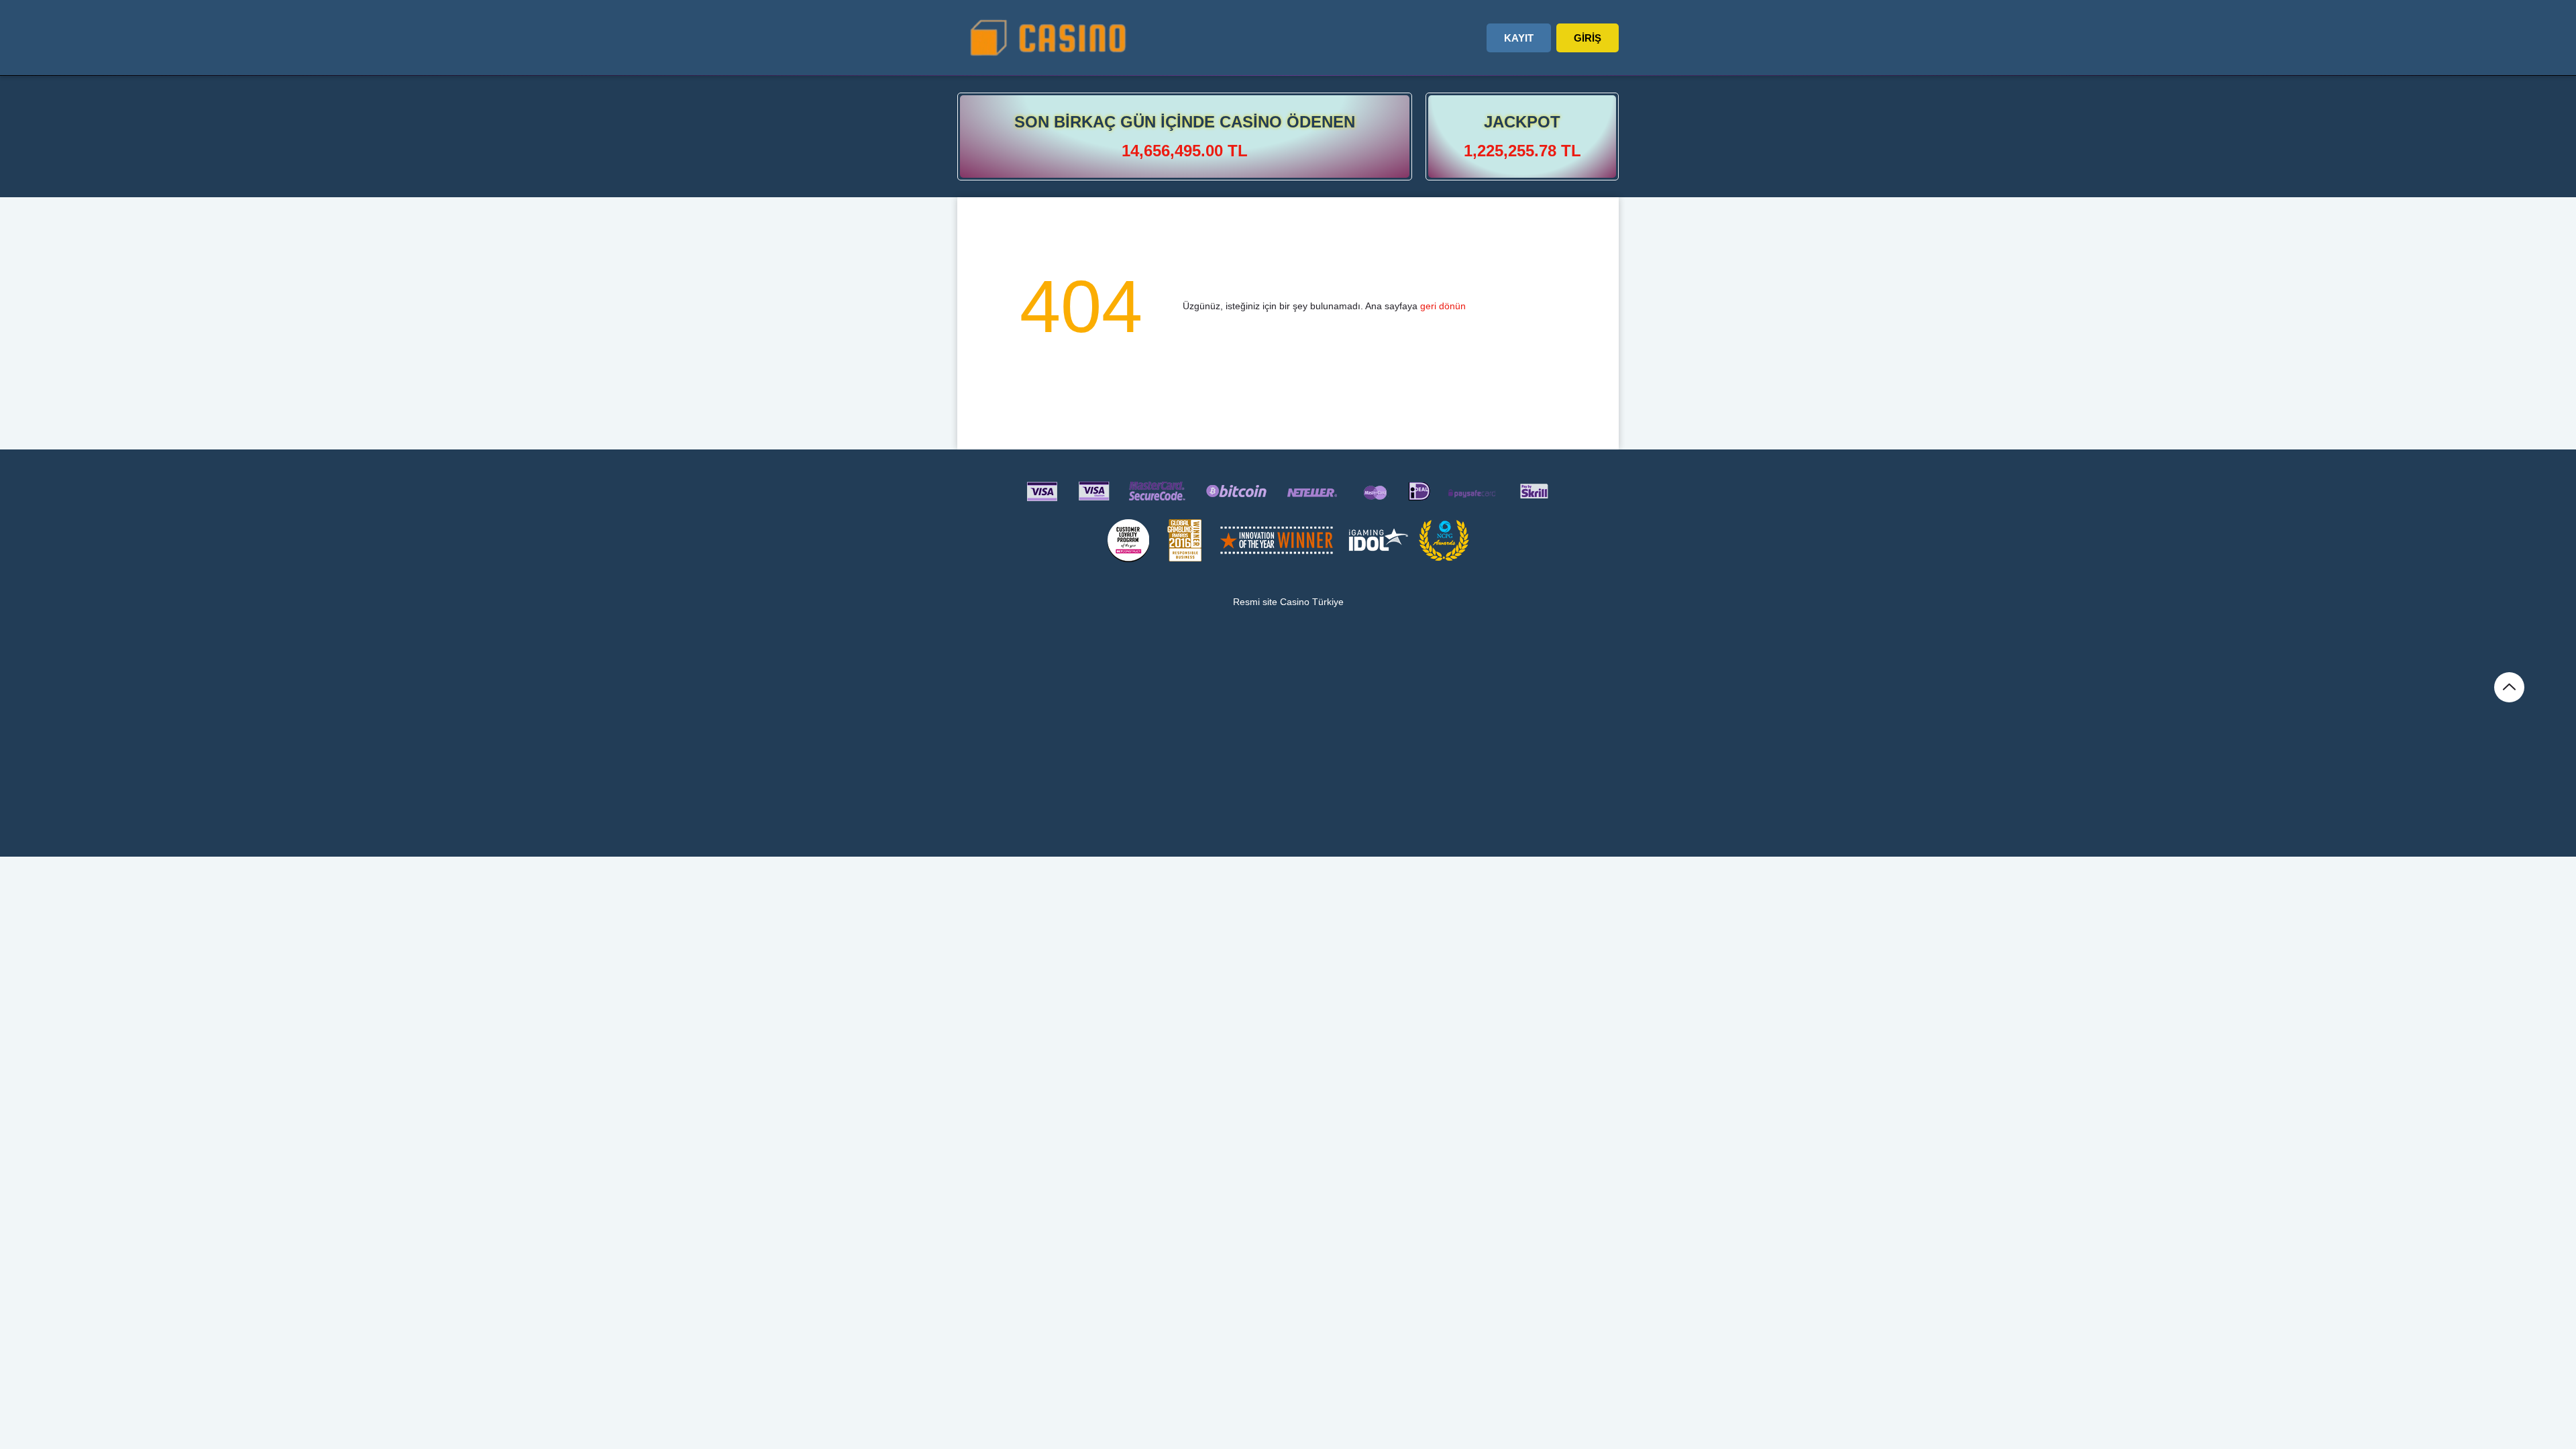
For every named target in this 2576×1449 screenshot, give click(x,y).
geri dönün (1443, 306)
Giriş (1588, 38)
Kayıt (1519, 38)
